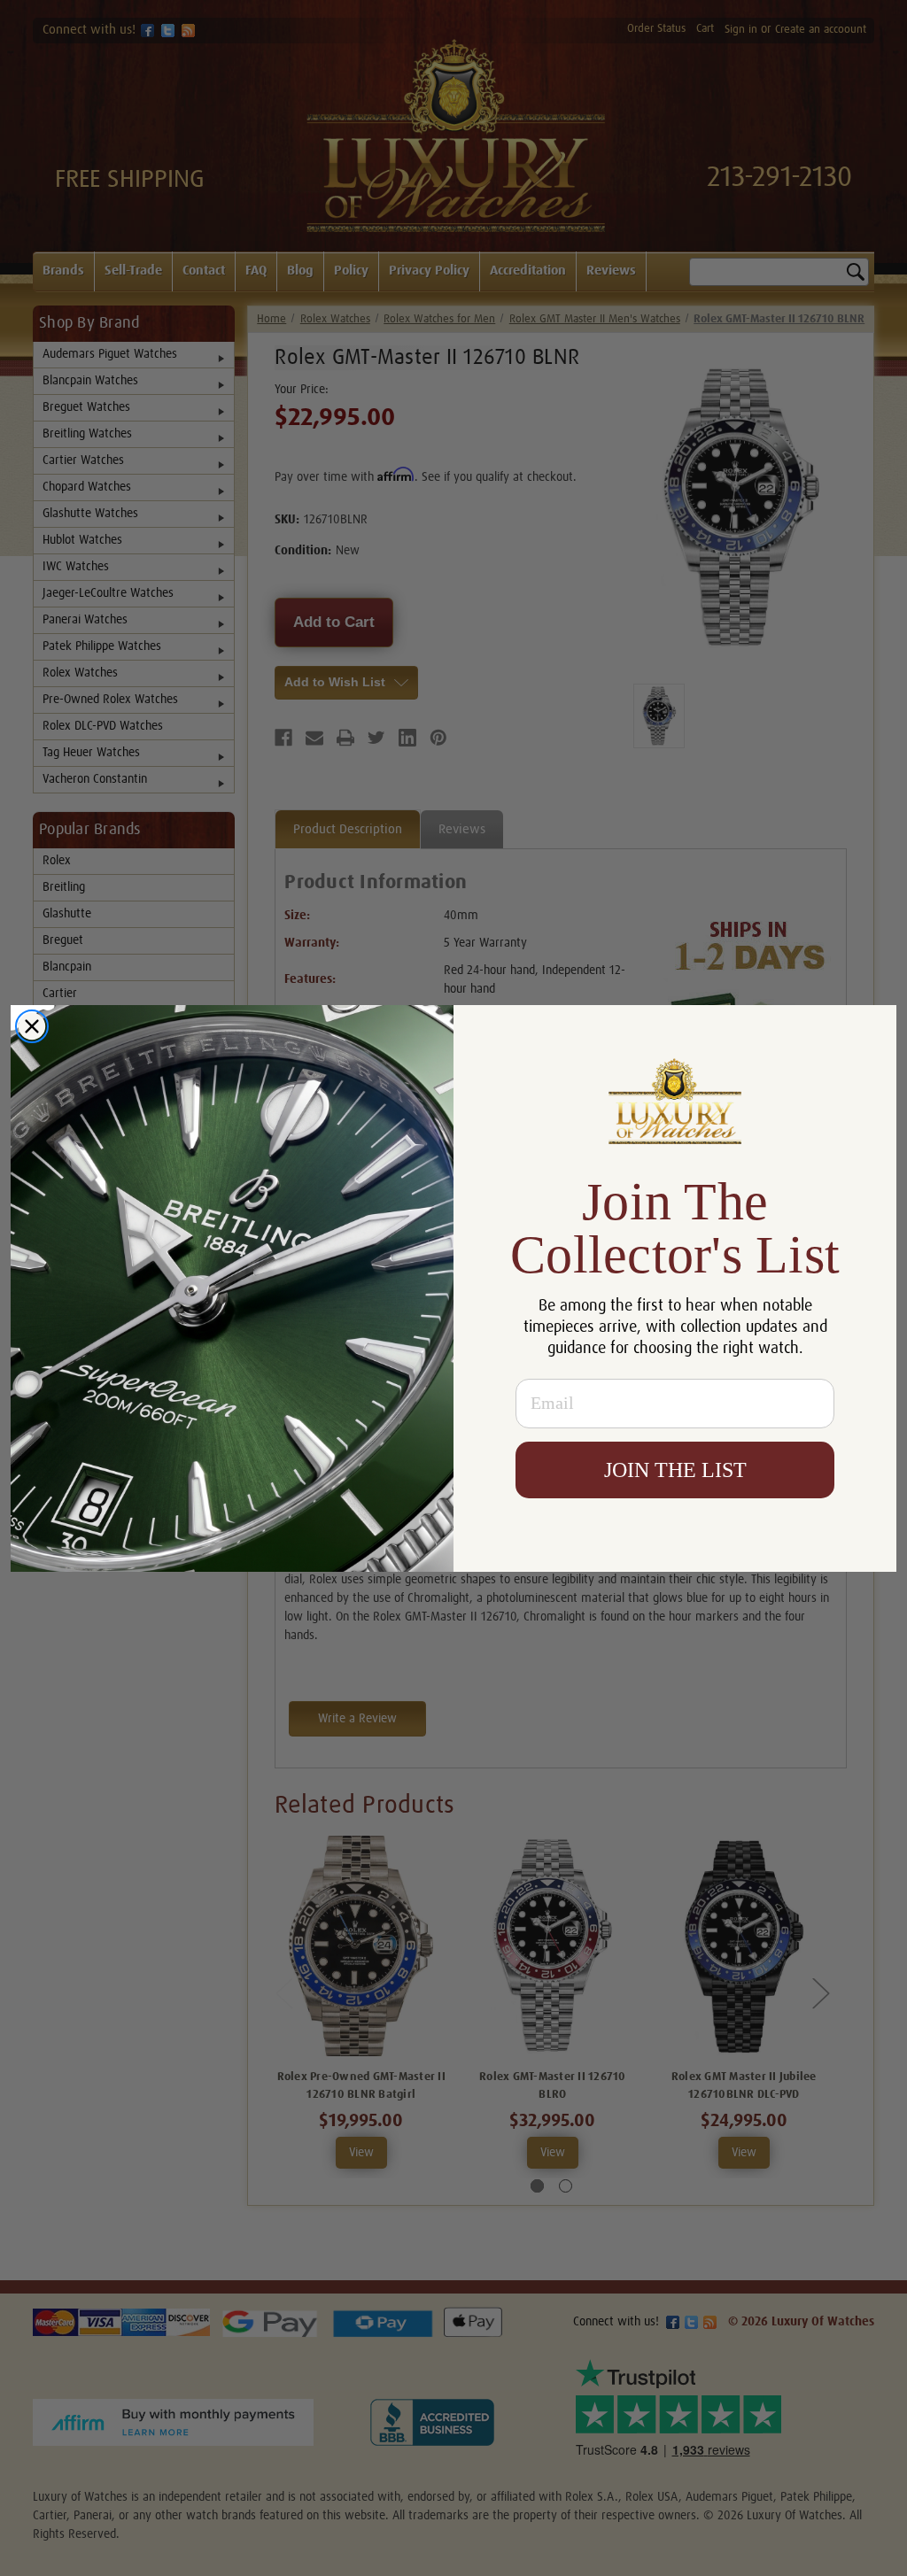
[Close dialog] (32, 1026)
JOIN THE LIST (675, 1470)
